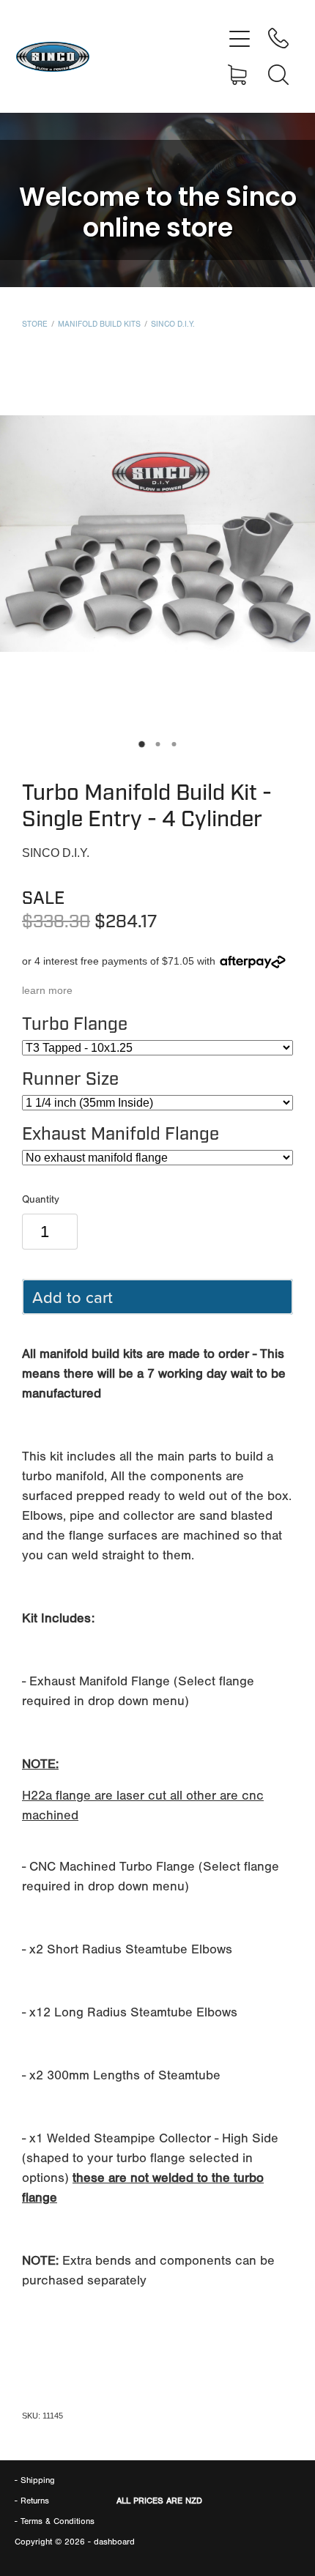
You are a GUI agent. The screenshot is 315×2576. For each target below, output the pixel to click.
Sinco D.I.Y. (173, 324)
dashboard (114, 2542)
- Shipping (35, 2480)
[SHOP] (240, 75)
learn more (47, 990)
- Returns (32, 2501)
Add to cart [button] (73, 1297)
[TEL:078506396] (278, 38)
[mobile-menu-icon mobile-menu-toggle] (240, 38)
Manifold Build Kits (99, 324)
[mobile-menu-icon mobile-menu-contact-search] (278, 75)
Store (35, 324)
